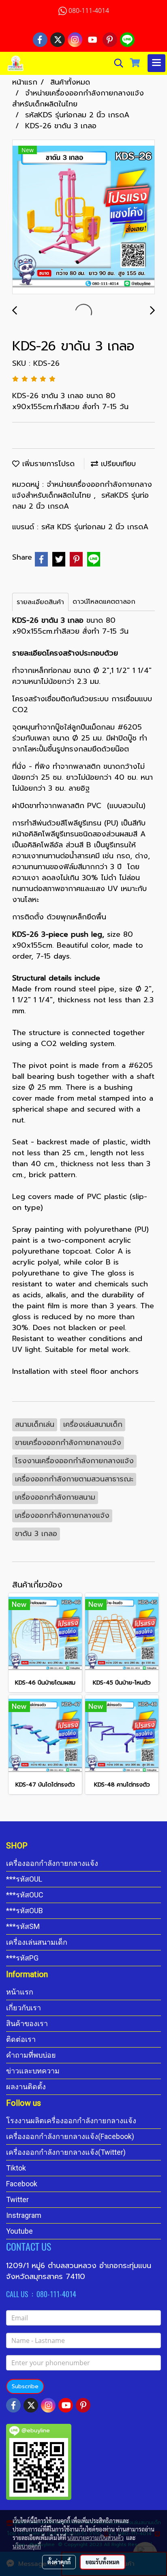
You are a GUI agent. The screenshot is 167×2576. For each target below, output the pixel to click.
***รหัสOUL (24, 1879)
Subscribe (25, 2386)
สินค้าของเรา (27, 2023)
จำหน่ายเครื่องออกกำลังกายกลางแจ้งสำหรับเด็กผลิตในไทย (82, 490)
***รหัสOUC (25, 1895)
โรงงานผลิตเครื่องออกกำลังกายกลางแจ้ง (71, 2121)
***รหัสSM (23, 1926)
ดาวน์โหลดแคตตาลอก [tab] (104, 602)
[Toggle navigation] (156, 63)
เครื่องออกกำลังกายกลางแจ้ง (52, 1863)
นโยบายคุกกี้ (27, 2546)
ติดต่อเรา (21, 2039)
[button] (116, 63)
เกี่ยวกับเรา (24, 2008)
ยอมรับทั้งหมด (103, 2562)
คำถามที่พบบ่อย (31, 2055)
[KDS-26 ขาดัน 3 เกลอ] (83, 217)
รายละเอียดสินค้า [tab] (40, 602)
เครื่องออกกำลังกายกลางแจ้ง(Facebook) (70, 2136)
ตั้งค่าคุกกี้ (59, 2562)
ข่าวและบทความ (33, 2071)
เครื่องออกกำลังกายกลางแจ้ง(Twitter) (66, 2152)
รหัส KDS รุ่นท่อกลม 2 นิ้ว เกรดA (95, 527)
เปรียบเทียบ (117, 464)
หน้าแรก (20, 1992)
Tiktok (16, 2168)
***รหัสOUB (25, 1911)
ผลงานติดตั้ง (26, 2087)
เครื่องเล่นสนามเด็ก (37, 1942)
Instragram (24, 2215)
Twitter (17, 2199)
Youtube (19, 2231)
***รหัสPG (22, 1958)
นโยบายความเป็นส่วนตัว (95, 2538)
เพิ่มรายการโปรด (47, 464)
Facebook (22, 2184)
